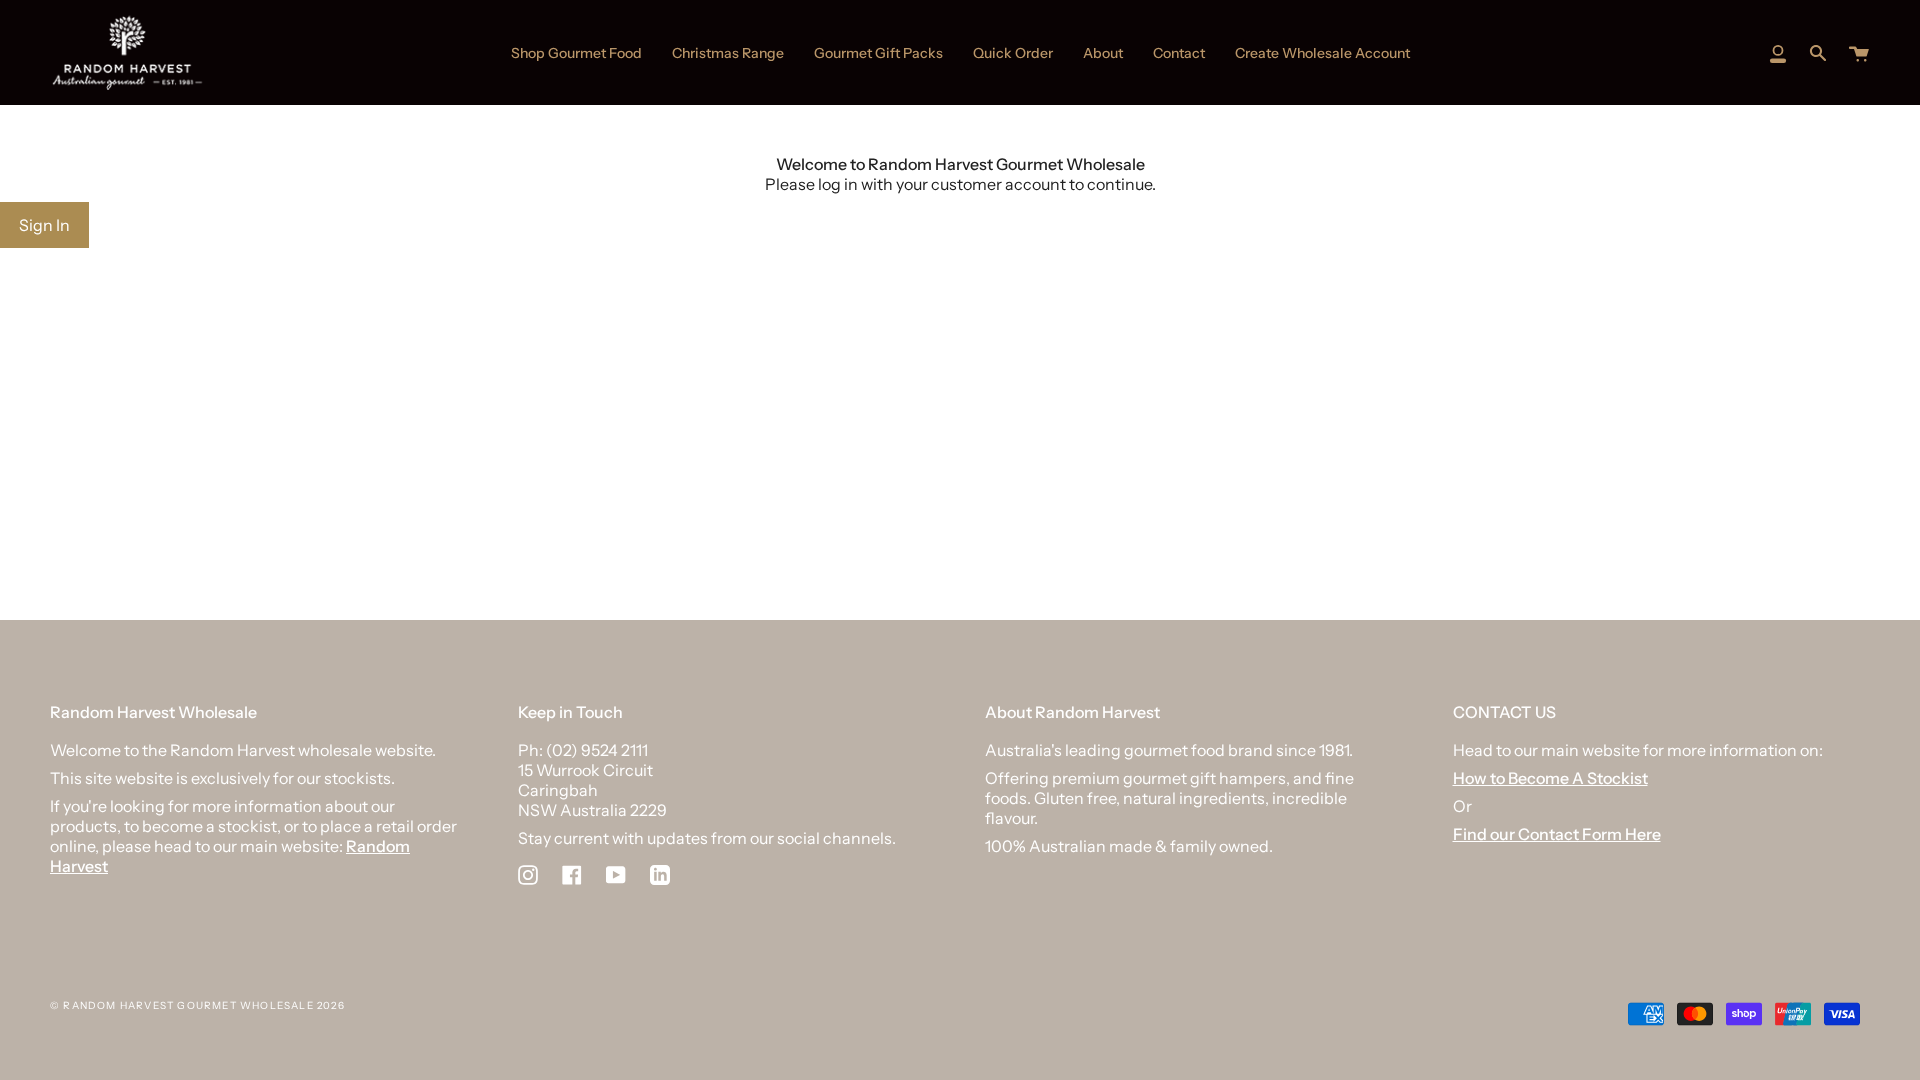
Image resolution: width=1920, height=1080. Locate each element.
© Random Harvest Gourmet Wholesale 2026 (197, 1005)
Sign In (44, 225)
